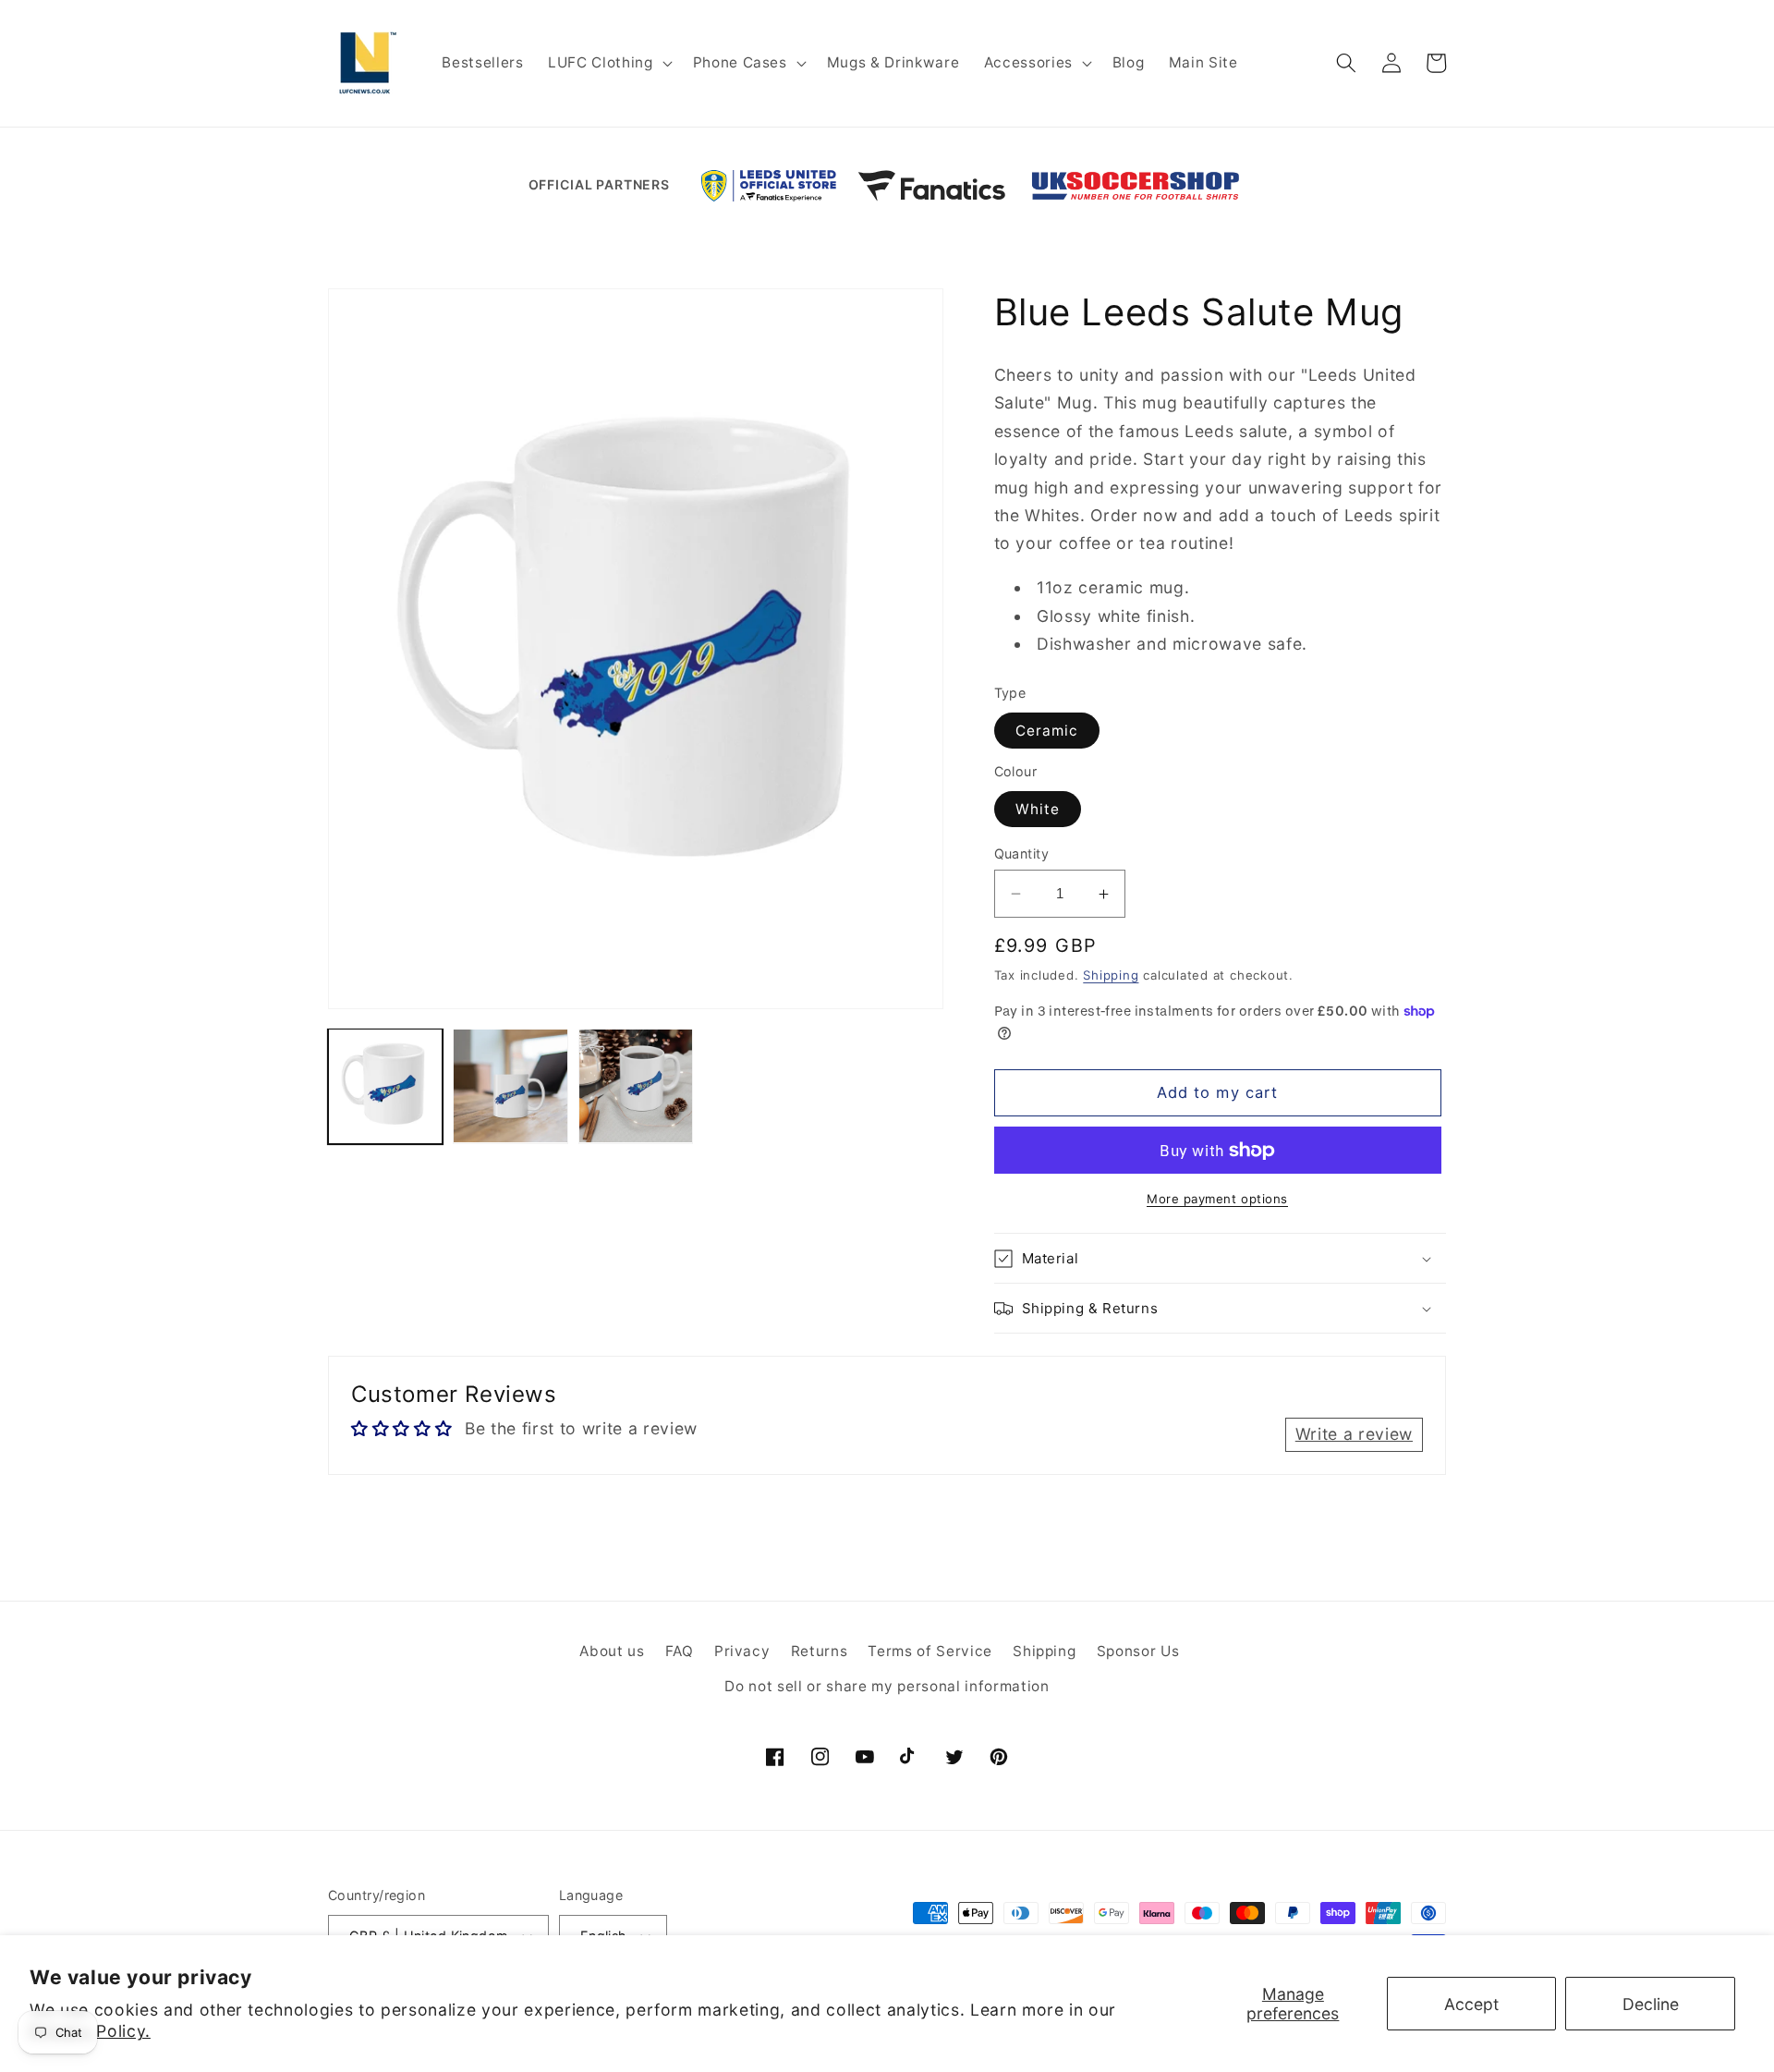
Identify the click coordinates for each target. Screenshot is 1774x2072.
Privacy (742, 1651)
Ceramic (1047, 731)
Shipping (1111, 975)
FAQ (680, 1651)
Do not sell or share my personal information (887, 1686)
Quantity (1022, 853)
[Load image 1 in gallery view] (385, 1086)
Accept (1471, 2004)
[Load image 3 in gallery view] (636, 1086)
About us (612, 1651)
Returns (820, 1651)
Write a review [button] (1354, 1434)
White (1038, 809)
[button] (608, 63)
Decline (1651, 2004)
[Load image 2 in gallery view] (510, 1086)
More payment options (1217, 1199)
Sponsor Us (1138, 1651)
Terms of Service (930, 1651)
